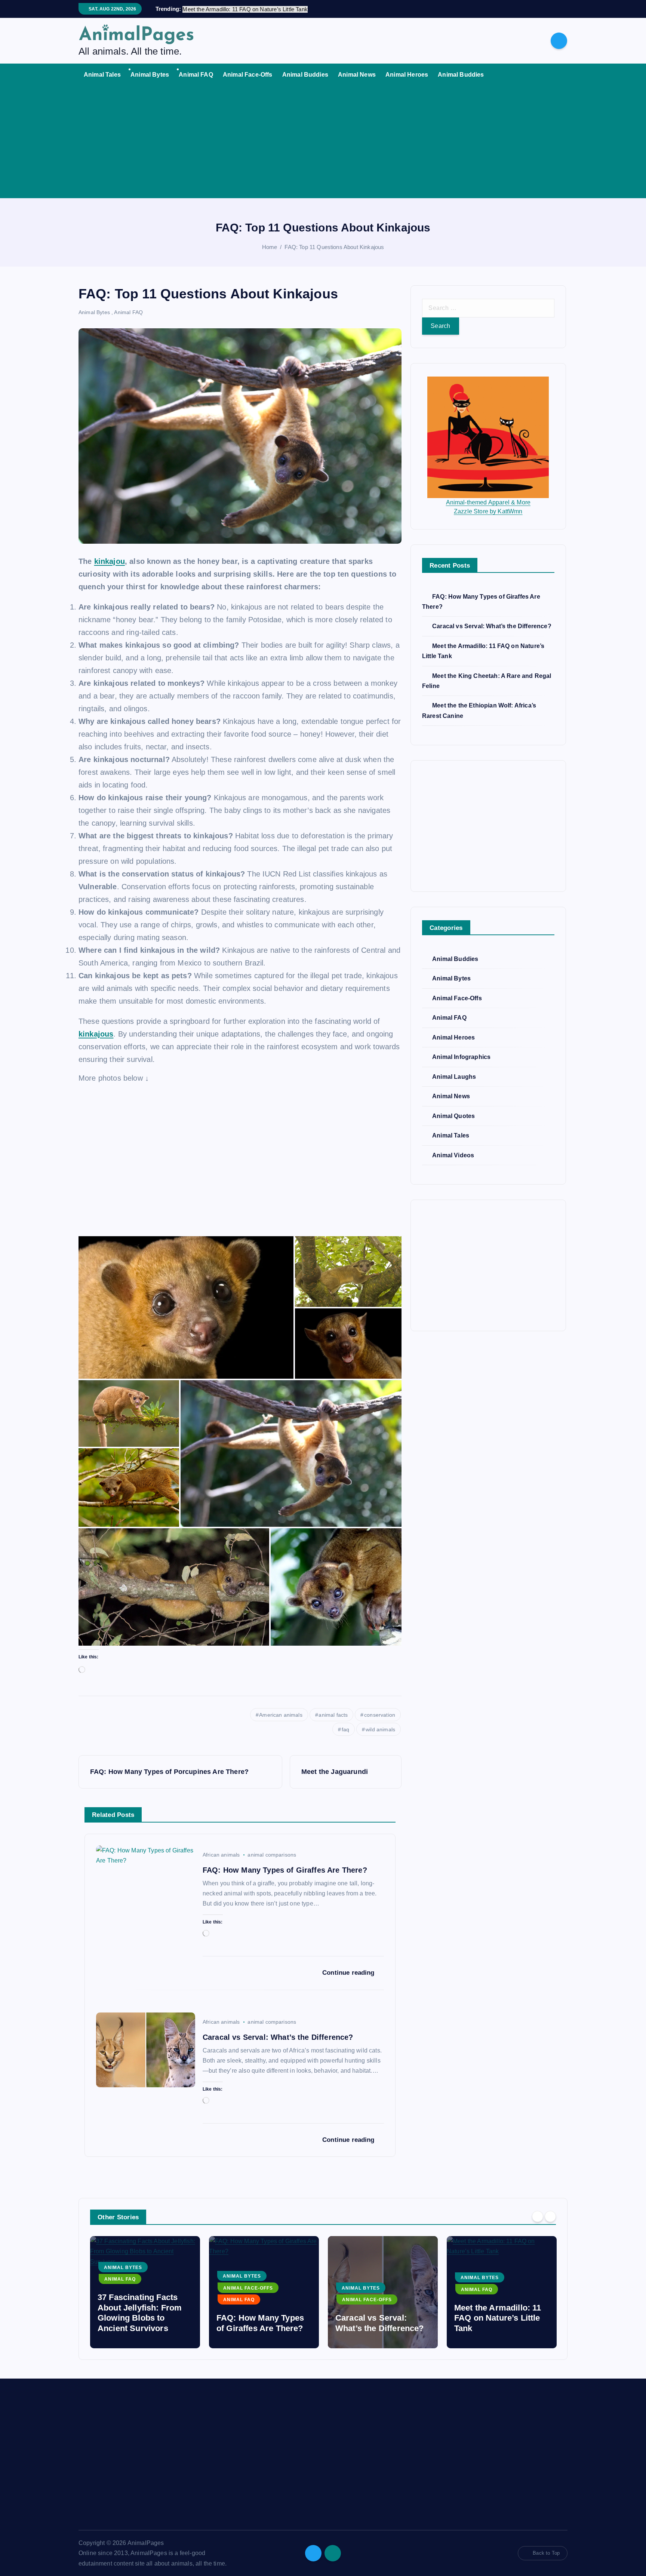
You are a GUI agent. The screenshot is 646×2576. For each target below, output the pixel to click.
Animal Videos (453, 1155)
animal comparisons (272, 1855)
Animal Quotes (453, 1116)
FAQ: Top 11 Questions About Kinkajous (334, 247)
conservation (380, 1715)
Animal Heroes (407, 75)
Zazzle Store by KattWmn (488, 511)
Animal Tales (102, 75)
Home (270, 247)
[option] (145, 2292)
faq (345, 1729)
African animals (221, 1855)
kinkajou (110, 561)
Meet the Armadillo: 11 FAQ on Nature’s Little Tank (379, 2318)
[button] (186, 1307)
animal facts (333, 1715)
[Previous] (538, 2216)
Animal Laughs (454, 1077)
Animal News (357, 75)
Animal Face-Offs (248, 75)
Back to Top (546, 2553)
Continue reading (349, 1973)
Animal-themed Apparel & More (488, 502)
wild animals (380, 1729)
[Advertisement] (323, 142)
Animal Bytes (150, 75)
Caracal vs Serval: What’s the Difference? (492, 627)
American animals (281, 1715)
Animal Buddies (305, 75)
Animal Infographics (461, 1057)
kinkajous (96, 1034)
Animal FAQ (196, 75)
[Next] (550, 2216)
